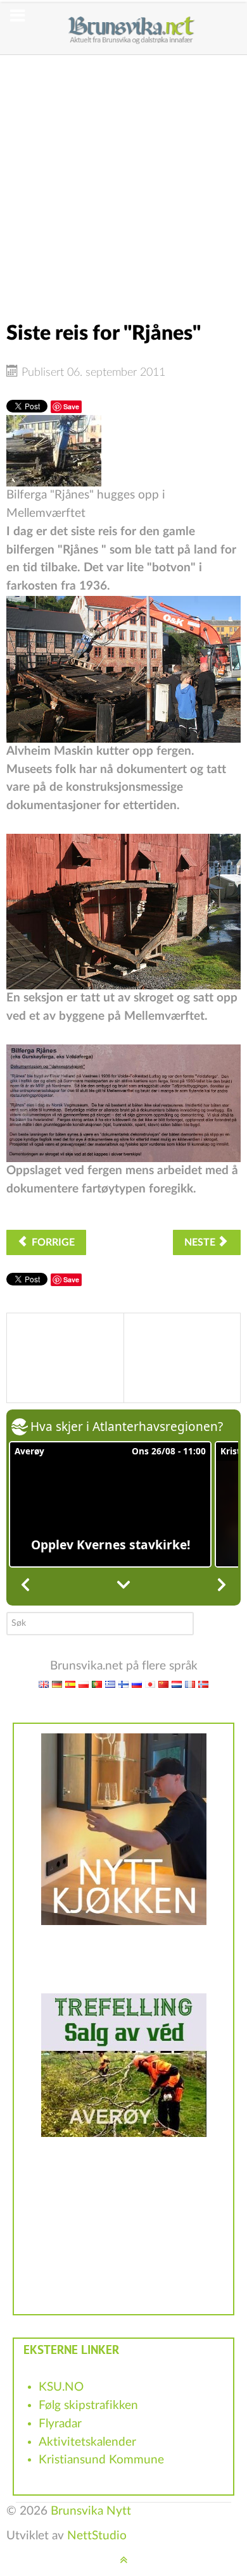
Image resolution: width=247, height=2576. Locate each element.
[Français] (190, 1684)
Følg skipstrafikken (88, 2406)
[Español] (70, 1684)
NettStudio (97, 2536)
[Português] (97, 1684)
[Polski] (84, 1684)
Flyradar (60, 2424)
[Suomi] (123, 1684)
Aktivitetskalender (87, 2442)
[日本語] (150, 1684)
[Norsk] (203, 1684)
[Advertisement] (123, 178)
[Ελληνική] (110, 1684)
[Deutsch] (57, 1684)
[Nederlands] (177, 1684)
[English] (44, 1684)
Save (71, 406)
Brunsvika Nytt (91, 2511)
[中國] (163, 1684)
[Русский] (137, 1684)
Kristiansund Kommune (101, 2460)
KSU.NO (61, 2387)
